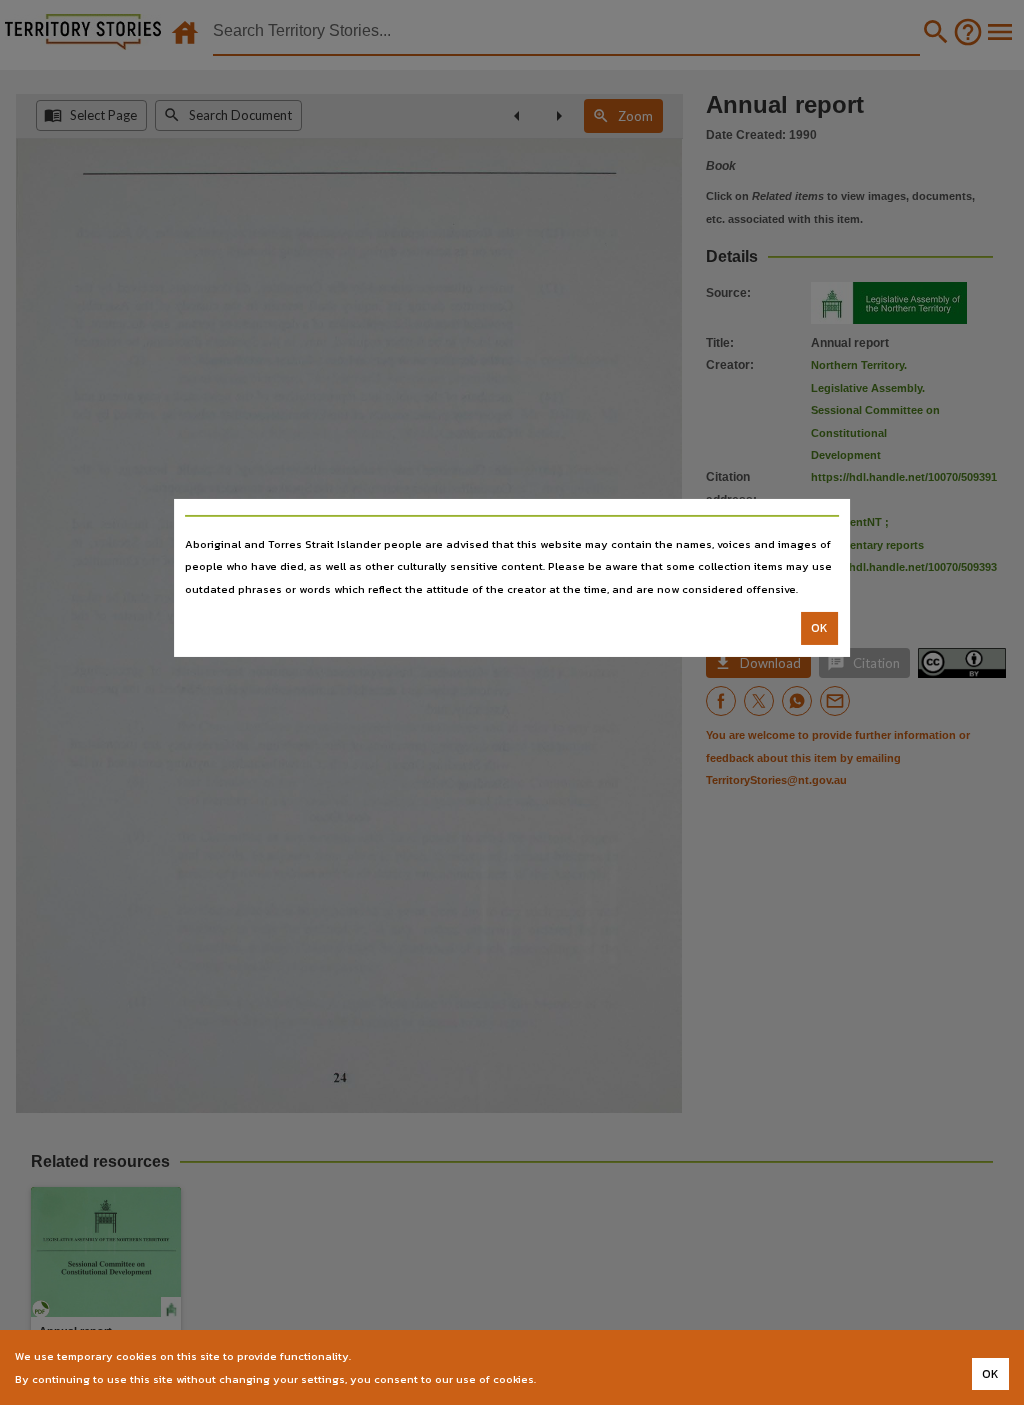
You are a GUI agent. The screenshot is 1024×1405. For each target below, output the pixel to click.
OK (819, 628)
